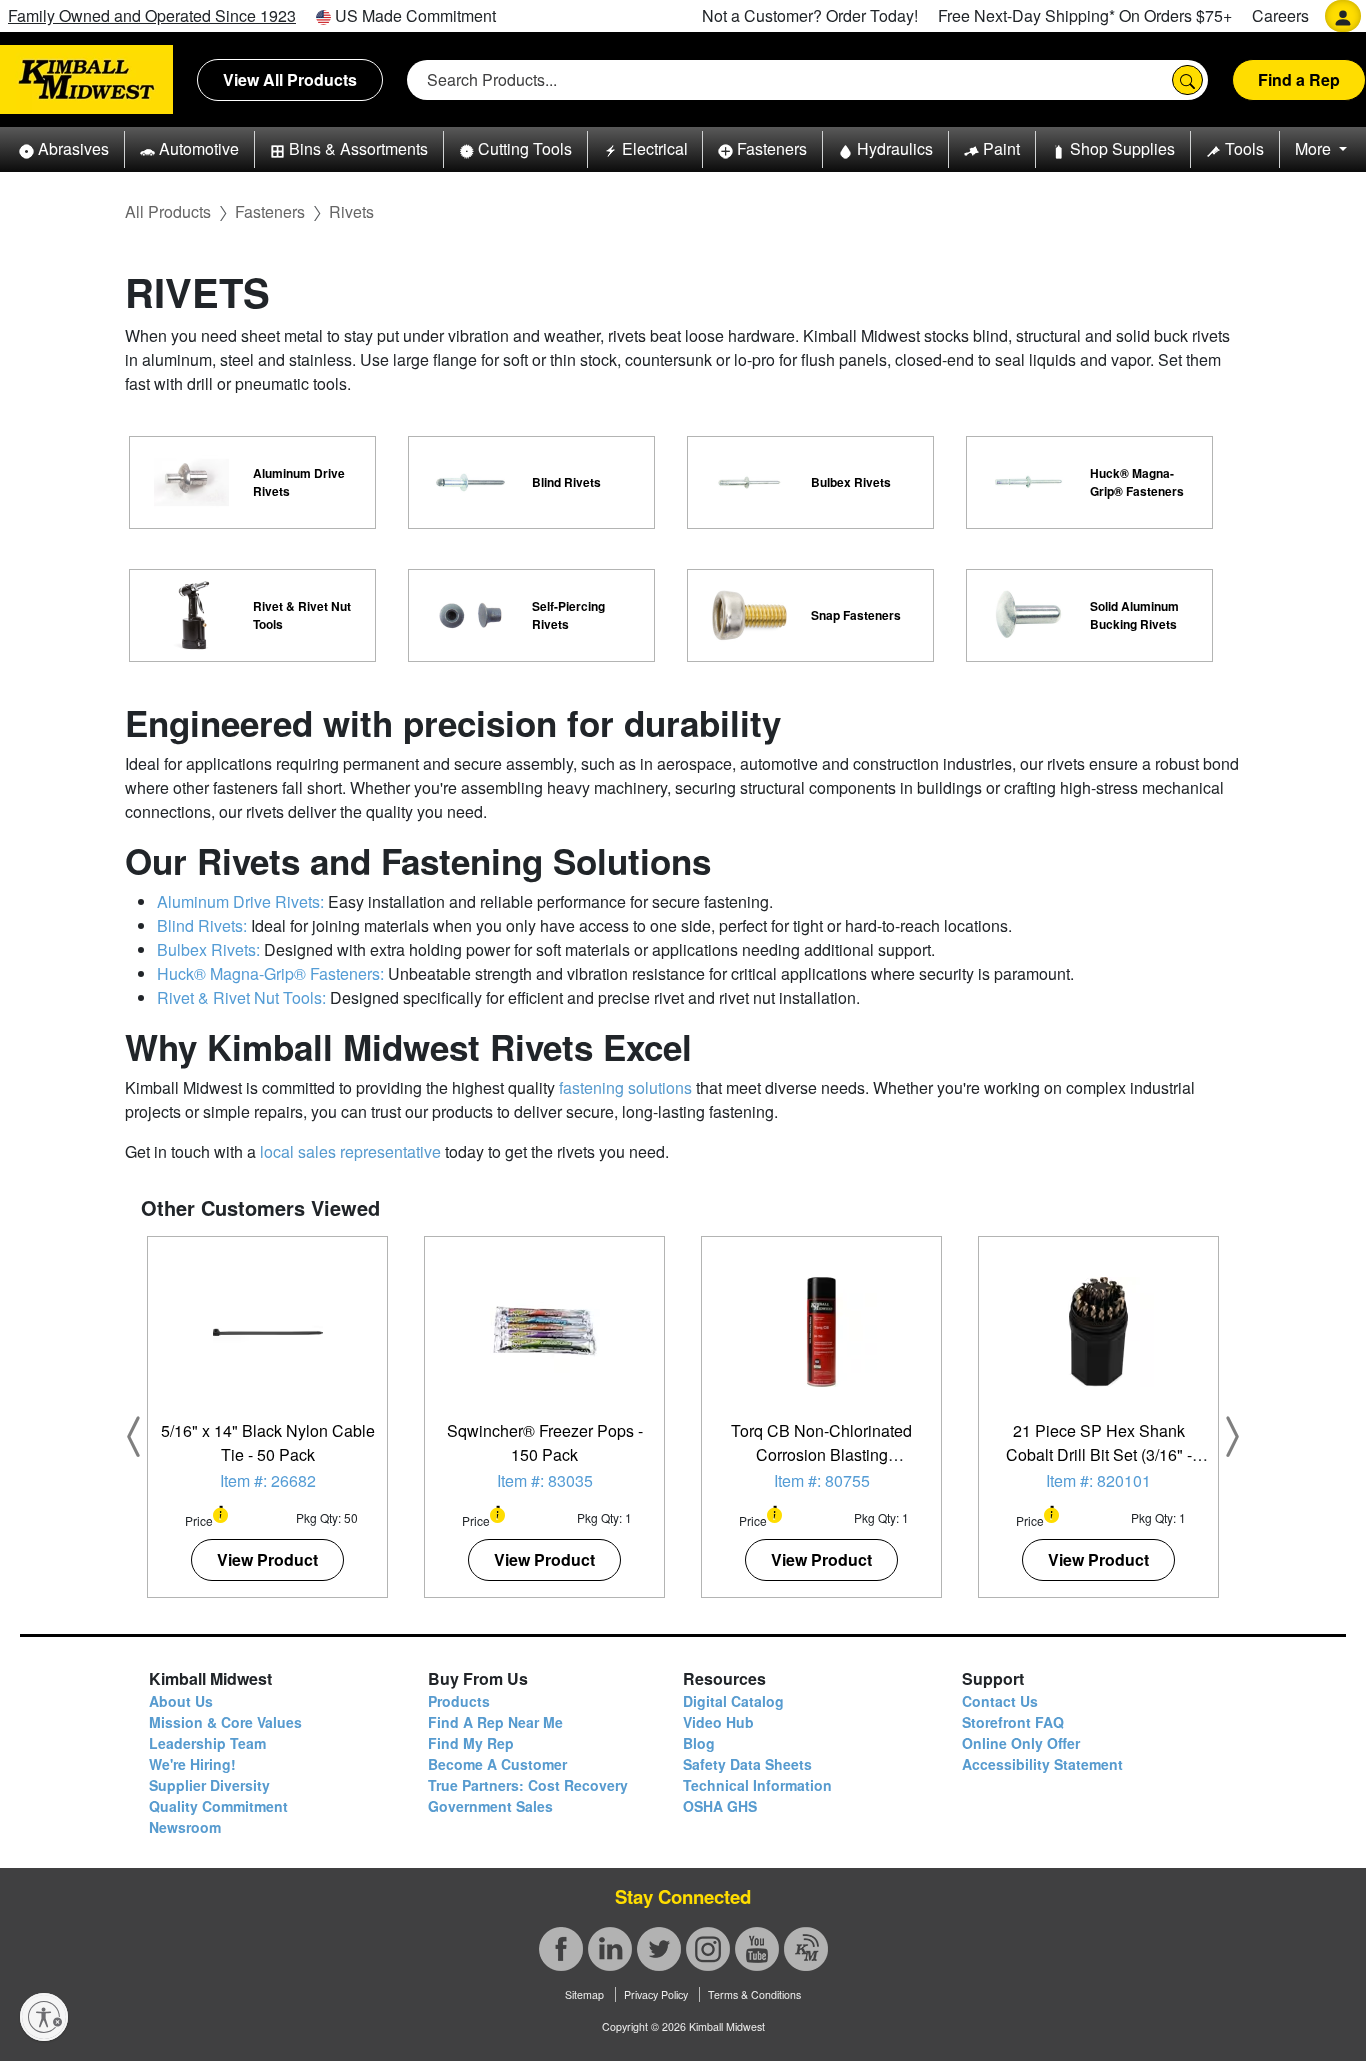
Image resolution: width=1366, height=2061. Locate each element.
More (1315, 148)
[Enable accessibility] (44, 2017)
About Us (181, 1701)
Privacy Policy (656, 1994)
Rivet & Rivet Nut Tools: (241, 997)
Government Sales (490, 1806)
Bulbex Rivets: (208, 949)
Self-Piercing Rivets (568, 615)
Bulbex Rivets (851, 482)
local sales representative (350, 1151)
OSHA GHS (720, 1806)
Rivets (351, 211)
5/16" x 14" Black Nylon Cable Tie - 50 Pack (268, 1442)
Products (459, 1701)
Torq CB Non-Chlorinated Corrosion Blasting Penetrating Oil (821, 1454)
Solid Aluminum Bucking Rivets (1134, 615)
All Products (168, 211)
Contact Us (1000, 1701)
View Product (267, 1559)
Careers (1280, 15)
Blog (699, 1743)
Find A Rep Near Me (495, 1722)
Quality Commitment (218, 1806)
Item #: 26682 (268, 1480)
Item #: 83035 (545, 1480)
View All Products (290, 79)
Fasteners (270, 211)
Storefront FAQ (1013, 1722)
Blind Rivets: (202, 925)
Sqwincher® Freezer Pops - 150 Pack (545, 1442)
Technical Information (757, 1785)
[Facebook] (561, 1949)
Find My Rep (471, 1743)
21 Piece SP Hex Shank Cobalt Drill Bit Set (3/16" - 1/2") (1099, 1454)
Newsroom (185, 1827)
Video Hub (718, 1722)
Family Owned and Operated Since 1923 (152, 15)
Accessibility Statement (1042, 1764)
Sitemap (584, 1994)
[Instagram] (708, 1949)
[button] (64, 149)
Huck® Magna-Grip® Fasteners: (270, 973)
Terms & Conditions (754, 1994)
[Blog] (806, 1949)
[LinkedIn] (610, 1949)
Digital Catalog (733, 1701)
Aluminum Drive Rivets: (240, 901)
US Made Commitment (413, 15)
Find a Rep (1299, 79)
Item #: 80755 (822, 1480)
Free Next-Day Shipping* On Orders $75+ (1085, 15)
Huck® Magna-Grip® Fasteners (1137, 482)
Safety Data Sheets (747, 1764)
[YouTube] (757, 1949)
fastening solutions (625, 1087)
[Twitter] (659, 1949)
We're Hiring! (192, 1764)
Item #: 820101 (1098, 1480)
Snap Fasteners (856, 615)
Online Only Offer (1021, 1743)
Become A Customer (497, 1764)
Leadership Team (207, 1743)
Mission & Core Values (225, 1722)
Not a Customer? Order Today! (810, 15)
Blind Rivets (566, 482)
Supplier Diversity (209, 1785)
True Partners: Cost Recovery (528, 1785)
